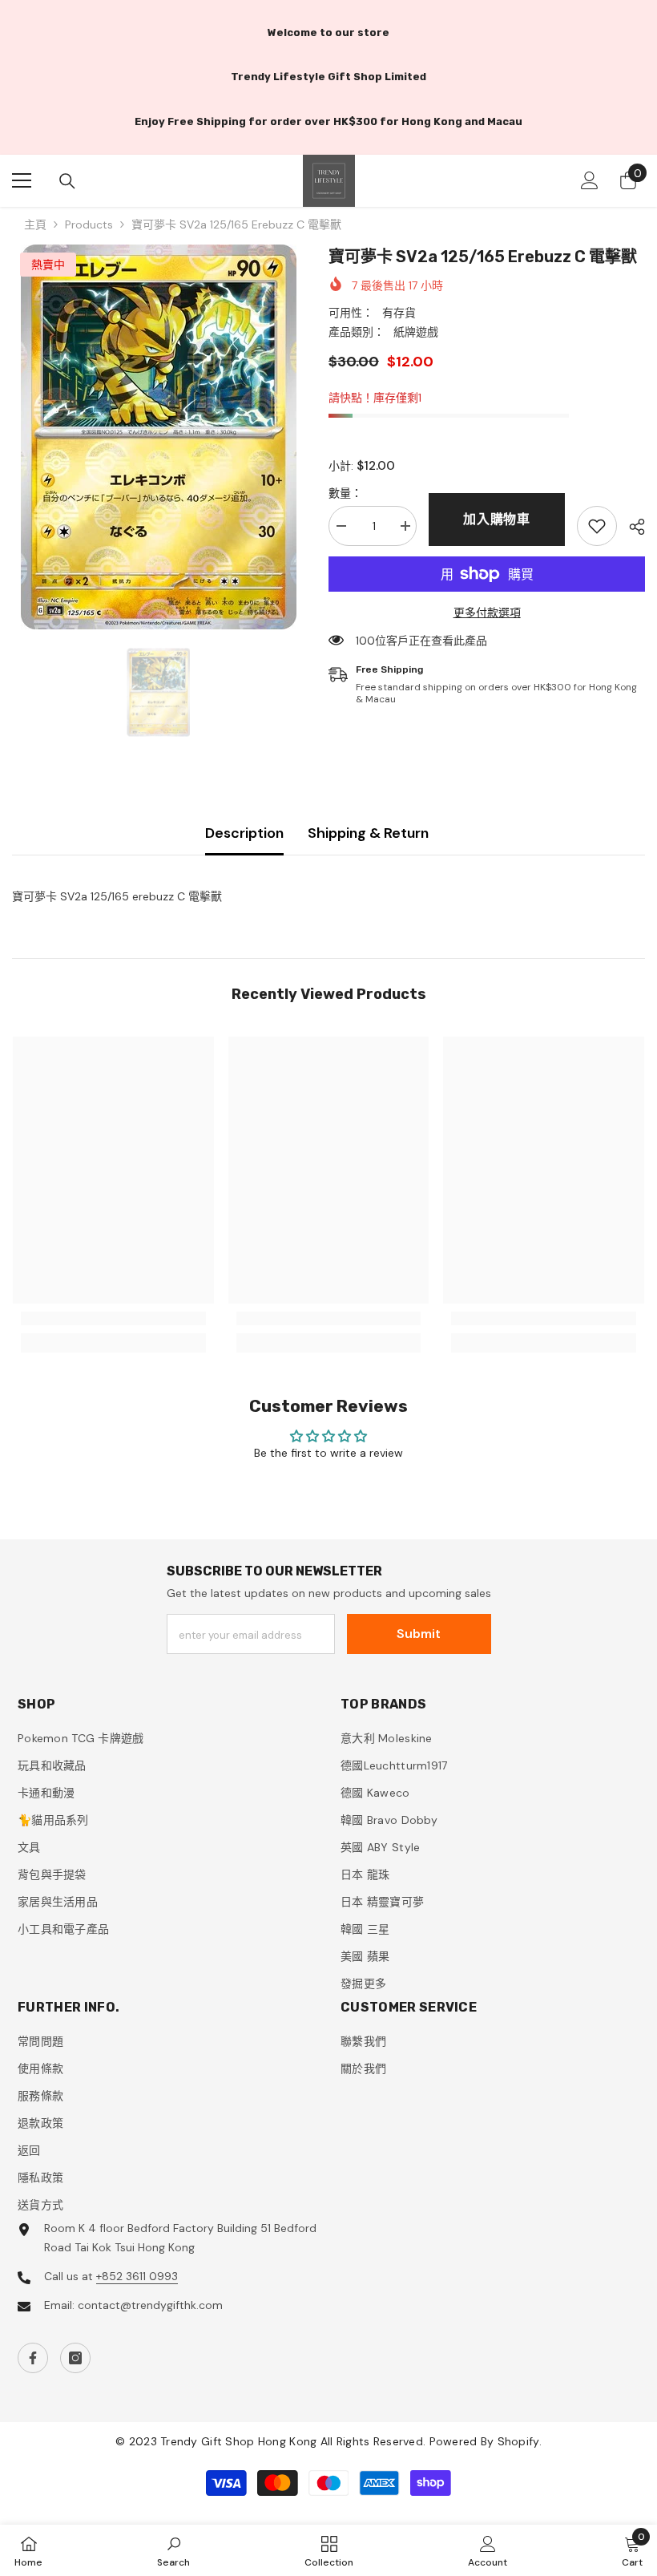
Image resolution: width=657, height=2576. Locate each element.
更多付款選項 (487, 613)
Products (89, 224)
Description (244, 833)
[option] (158, 437)
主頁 (35, 224)
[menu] (22, 180)
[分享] (631, 527)
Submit (419, 1634)
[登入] (590, 180)
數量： (345, 493)
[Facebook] (33, 2358)
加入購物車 (497, 519)
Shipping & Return (368, 833)
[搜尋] (67, 181)
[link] (597, 526)
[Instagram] (75, 2358)
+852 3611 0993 (137, 2276)
